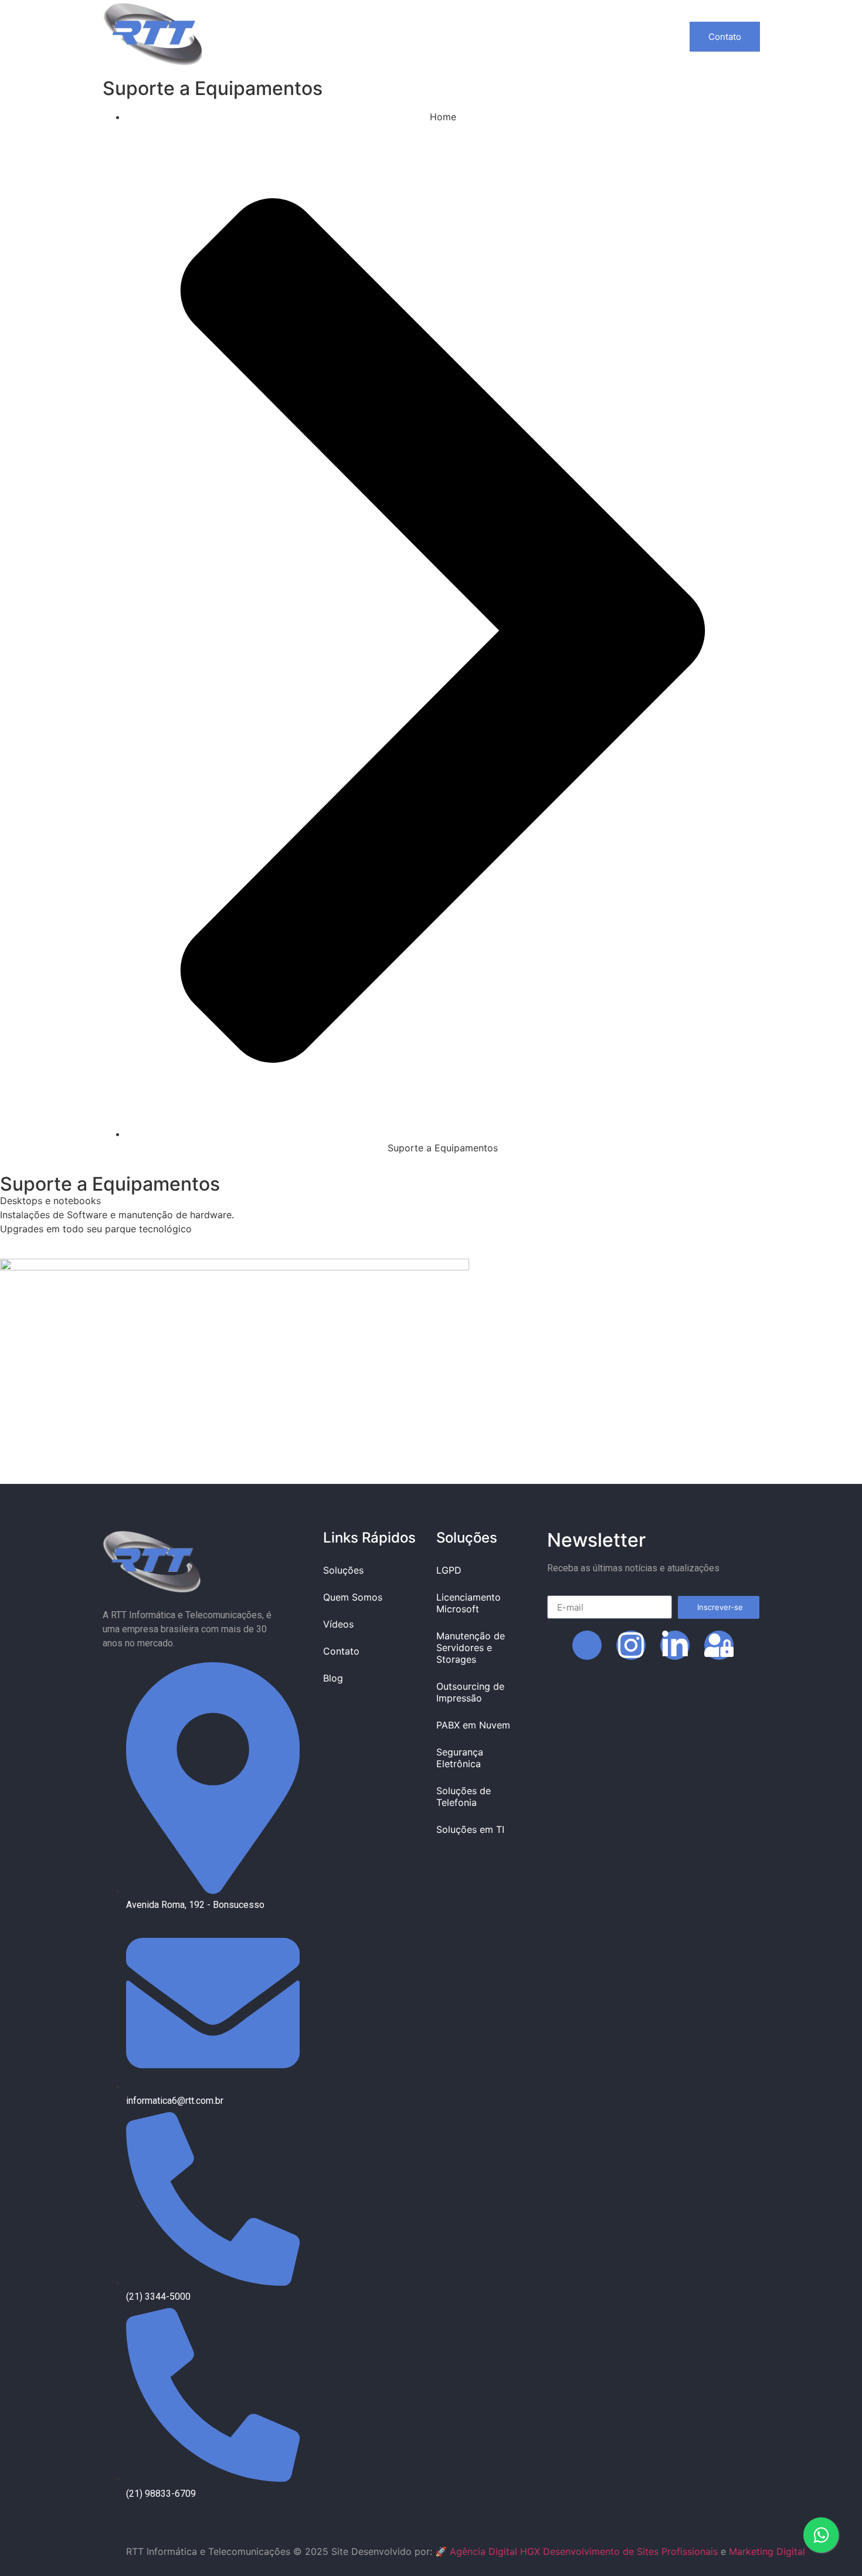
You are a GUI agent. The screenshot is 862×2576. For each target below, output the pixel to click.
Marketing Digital (767, 2551)
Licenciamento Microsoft (469, 1603)
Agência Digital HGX (495, 2551)
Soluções (322, 36)
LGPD (449, 1570)
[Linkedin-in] (675, 1645)
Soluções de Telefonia (464, 1797)
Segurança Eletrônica (460, 1758)
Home (262, 36)
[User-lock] (719, 1645)
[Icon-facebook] (587, 1645)
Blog (596, 36)
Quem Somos (410, 36)
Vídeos (481, 36)
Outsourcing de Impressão (470, 1692)
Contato (542, 36)
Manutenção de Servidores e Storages (471, 1648)
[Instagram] (631, 1645)
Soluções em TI (470, 1829)
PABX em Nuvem (473, 1725)
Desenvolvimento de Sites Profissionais (630, 2551)
